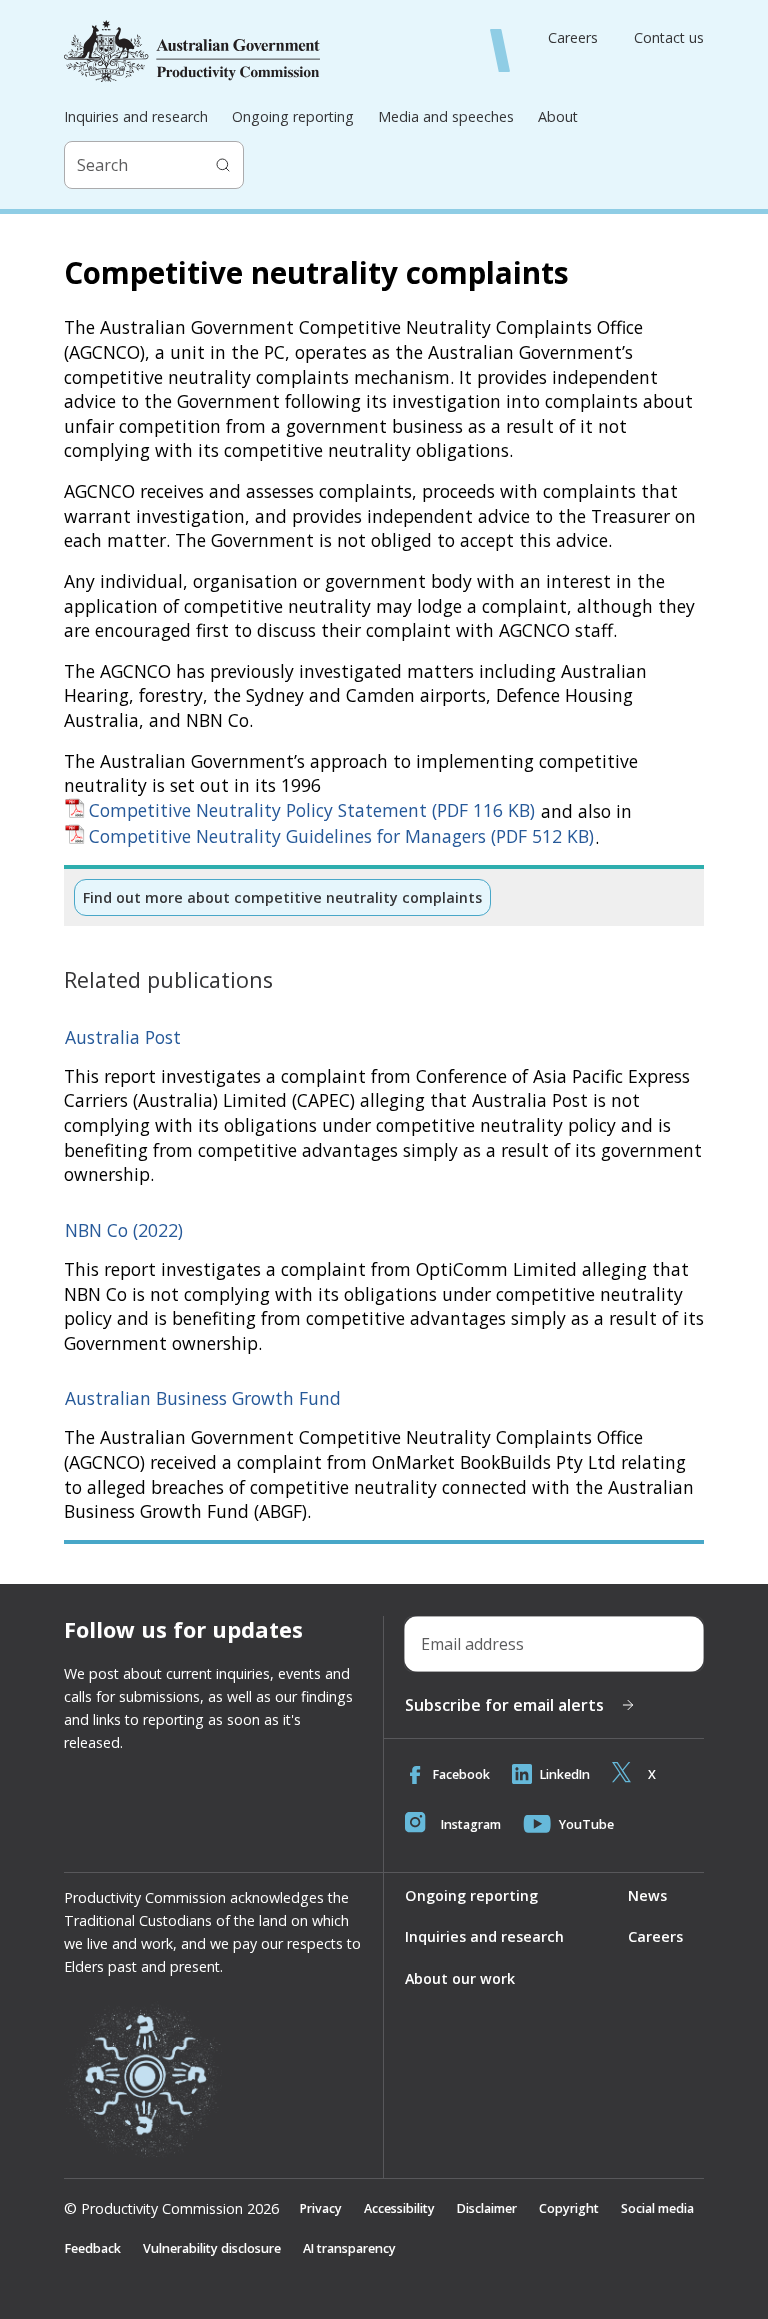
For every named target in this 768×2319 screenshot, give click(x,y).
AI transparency (349, 2248)
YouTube (586, 1824)
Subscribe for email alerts (504, 1705)
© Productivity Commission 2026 (171, 2209)
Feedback (93, 2248)
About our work (460, 1978)
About (558, 116)
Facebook (461, 1774)
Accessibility (399, 2208)
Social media (657, 2208)
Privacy (321, 2208)
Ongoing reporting (293, 116)
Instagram (471, 1824)
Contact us (669, 38)
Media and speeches (446, 116)
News (647, 1895)
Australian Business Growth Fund (203, 1398)
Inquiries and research (136, 116)
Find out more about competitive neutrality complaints (282, 897)
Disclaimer (487, 2208)
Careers (573, 38)
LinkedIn (565, 1774)
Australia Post (123, 1037)
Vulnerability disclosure (212, 2248)
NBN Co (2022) (124, 1230)
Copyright (569, 2208)
